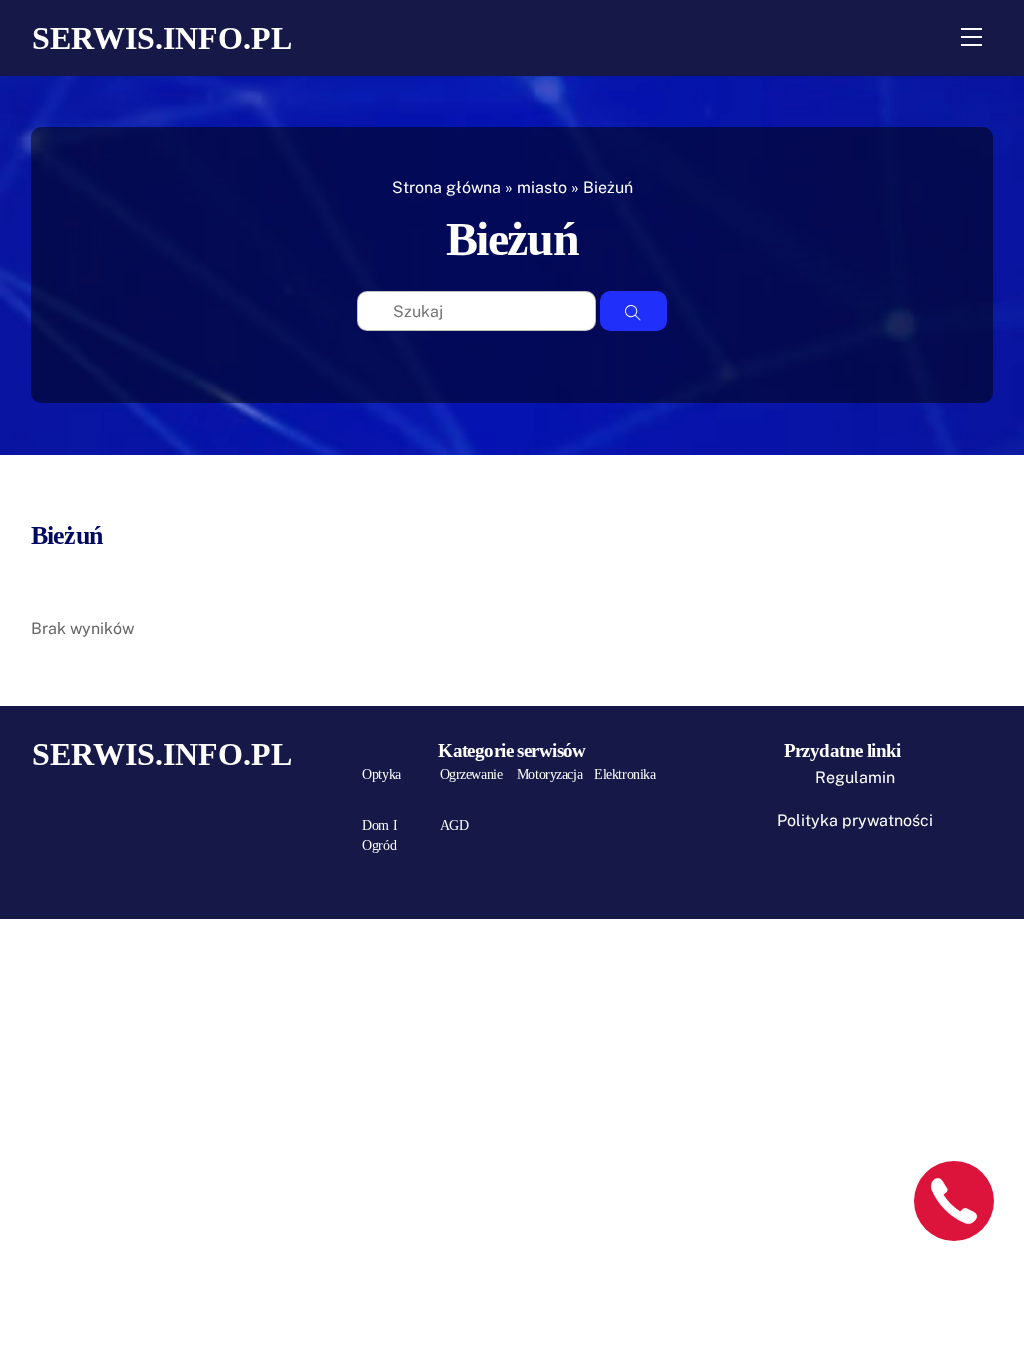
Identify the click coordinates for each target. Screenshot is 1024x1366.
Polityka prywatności (855, 820)
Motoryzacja (549, 774)
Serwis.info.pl (162, 38)
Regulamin (855, 777)
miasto (542, 187)
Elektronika (624, 774)
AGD (454, 825)
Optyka (381, 774)
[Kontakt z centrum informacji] (954, 1201)
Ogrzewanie (471, 774)
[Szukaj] (633, 311)
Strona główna (446, 187)
